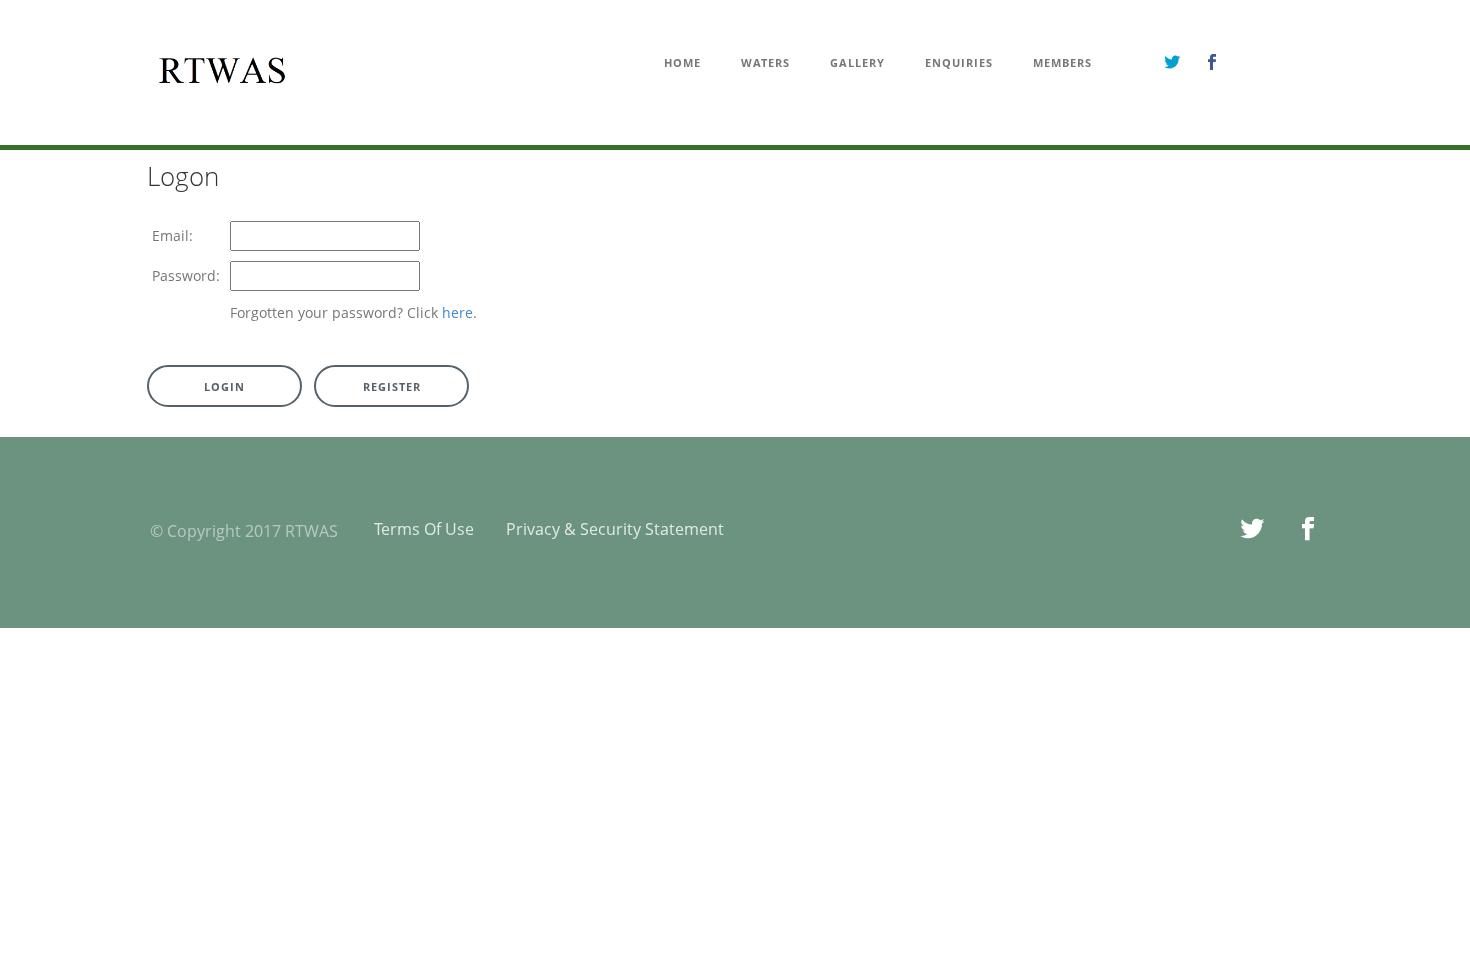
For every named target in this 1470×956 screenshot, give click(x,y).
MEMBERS (1062, 63)
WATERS (765, 63)
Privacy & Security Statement (615, 529)
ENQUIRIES (959, 63)
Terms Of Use (424, 529)
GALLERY (857, 63)
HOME (682, 63)
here (457, 312)
